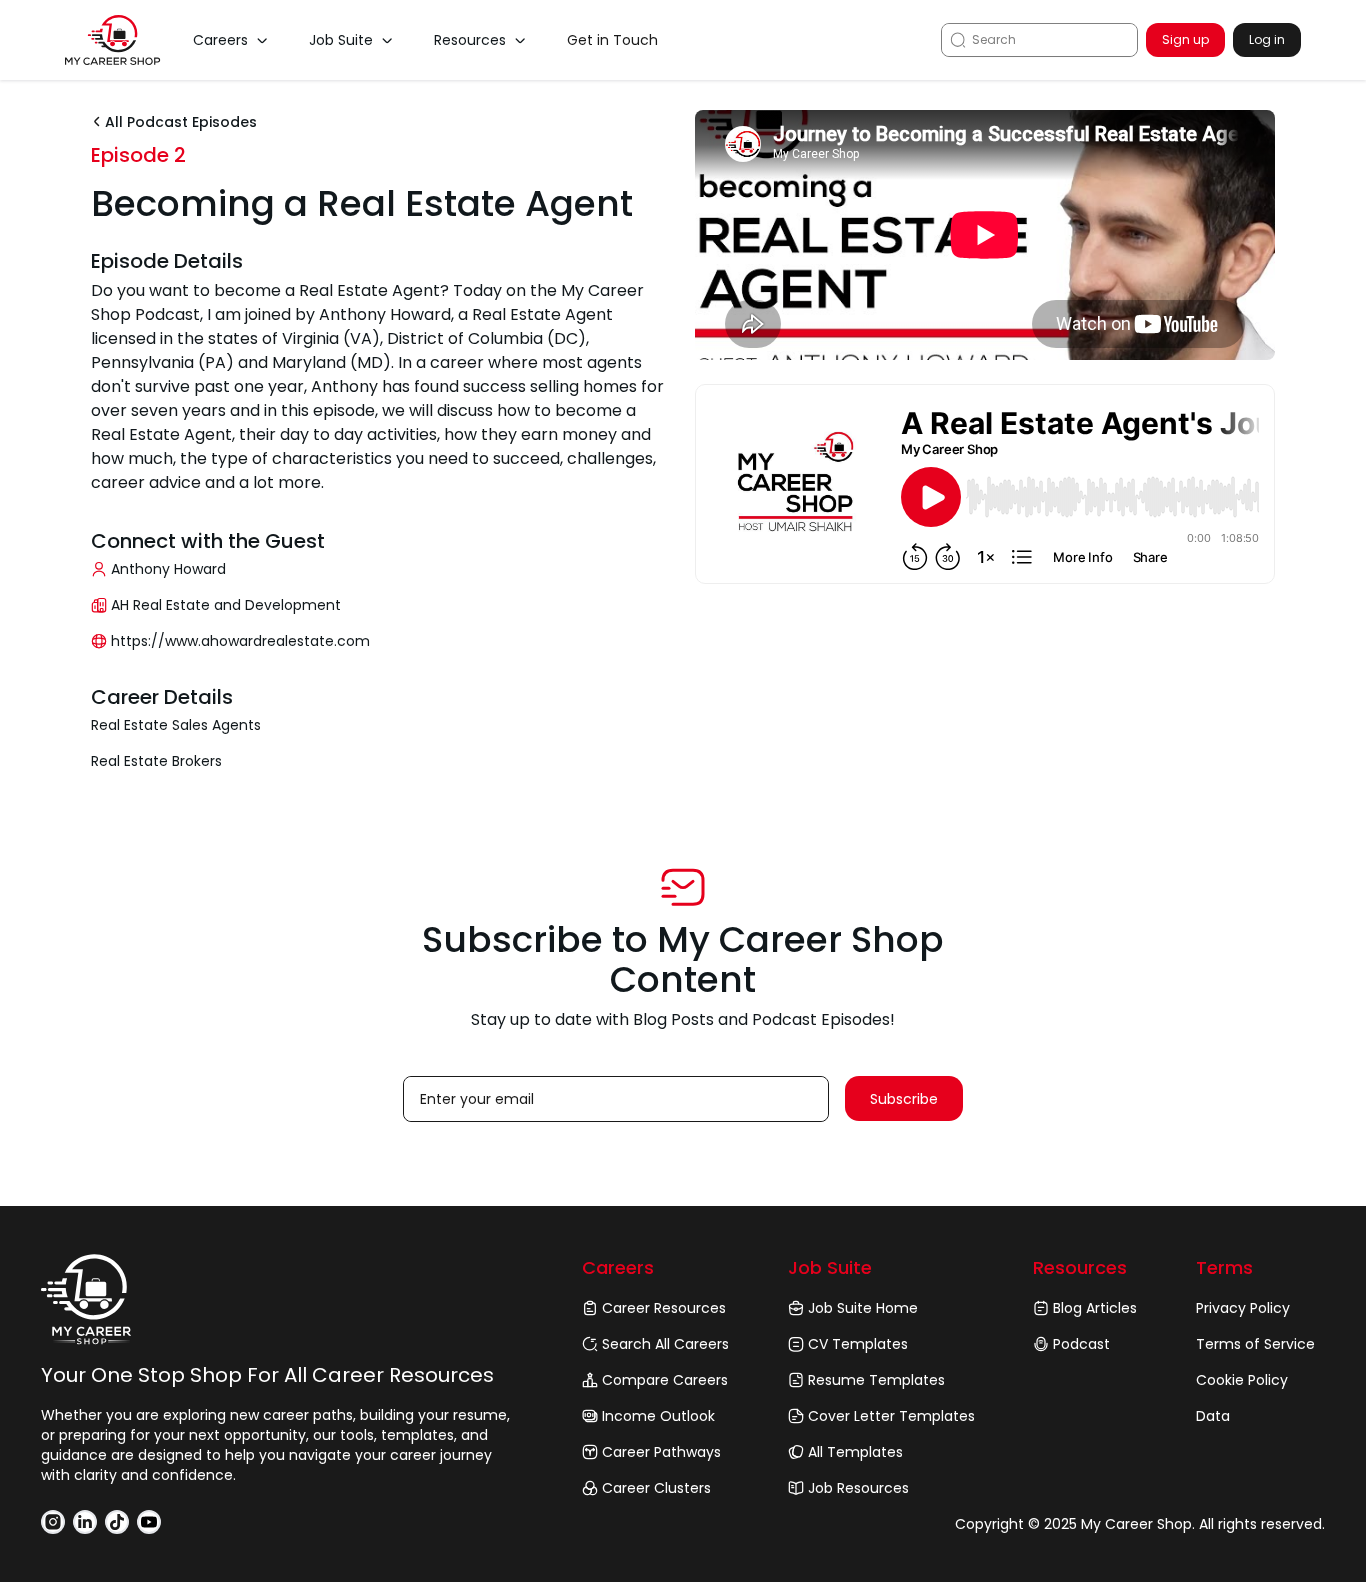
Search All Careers (665, 1344)
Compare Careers (665, 1380)
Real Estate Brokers (156, 761)
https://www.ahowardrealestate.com (240, 641)
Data (1213, 1416)
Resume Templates (876, 1380)
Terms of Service (1255, 1344)
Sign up (1185, 39)
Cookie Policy (1242, 1380)
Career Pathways (661, 1452)
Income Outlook (658, 1416)
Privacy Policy (1243, 1308)
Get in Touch (612, 40)
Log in (1267, 39)
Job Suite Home (863, 1308)
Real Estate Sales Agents (176, 725)
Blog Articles (1095, 1308)
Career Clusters (656, 1488)
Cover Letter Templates (891, 1416)
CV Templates (858, 1344)
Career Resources (664, 1308)
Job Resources (858, 1488)
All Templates (855, 1452)
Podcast (1081, 1344)
